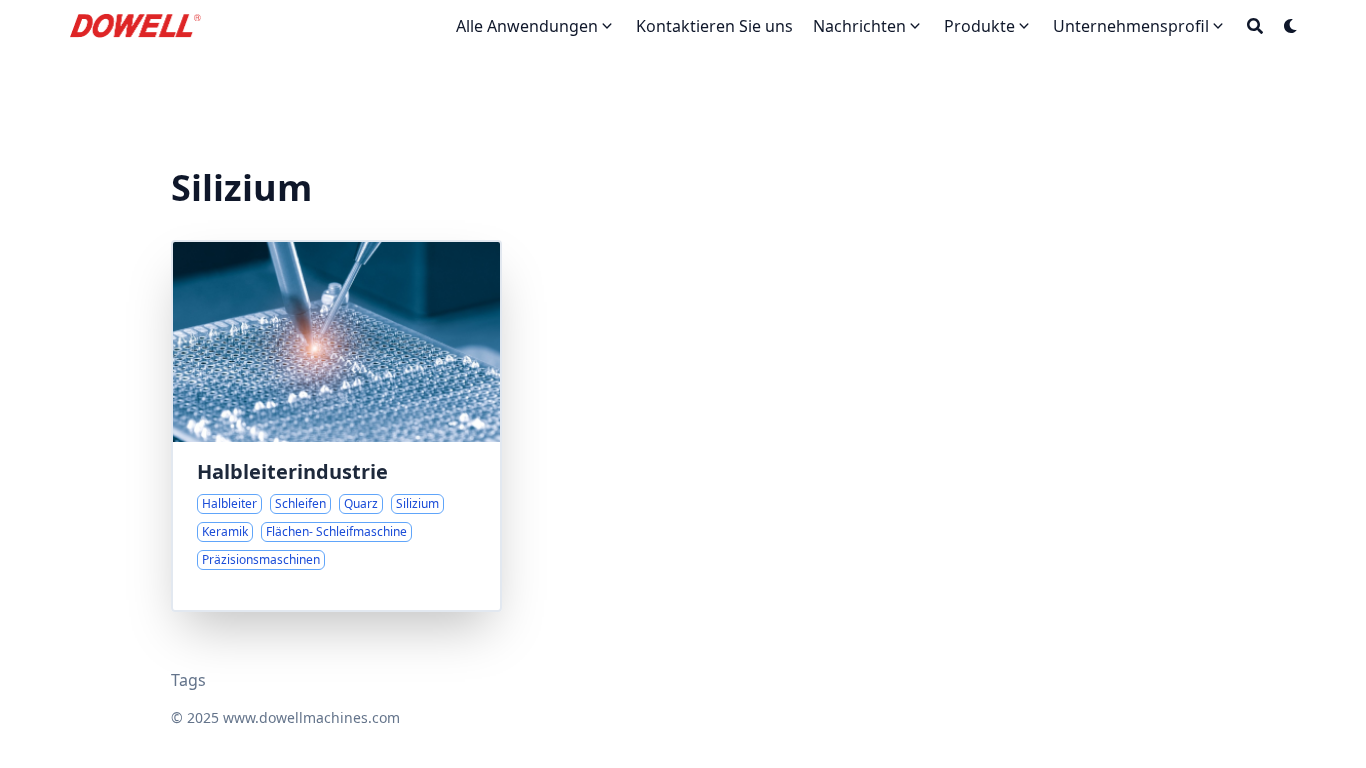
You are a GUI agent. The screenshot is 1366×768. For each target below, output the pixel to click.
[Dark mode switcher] (1291, 26)
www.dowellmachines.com (311, 717)
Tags (188, 680)
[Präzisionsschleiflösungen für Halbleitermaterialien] (336, 426)
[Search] (1255, 26)
